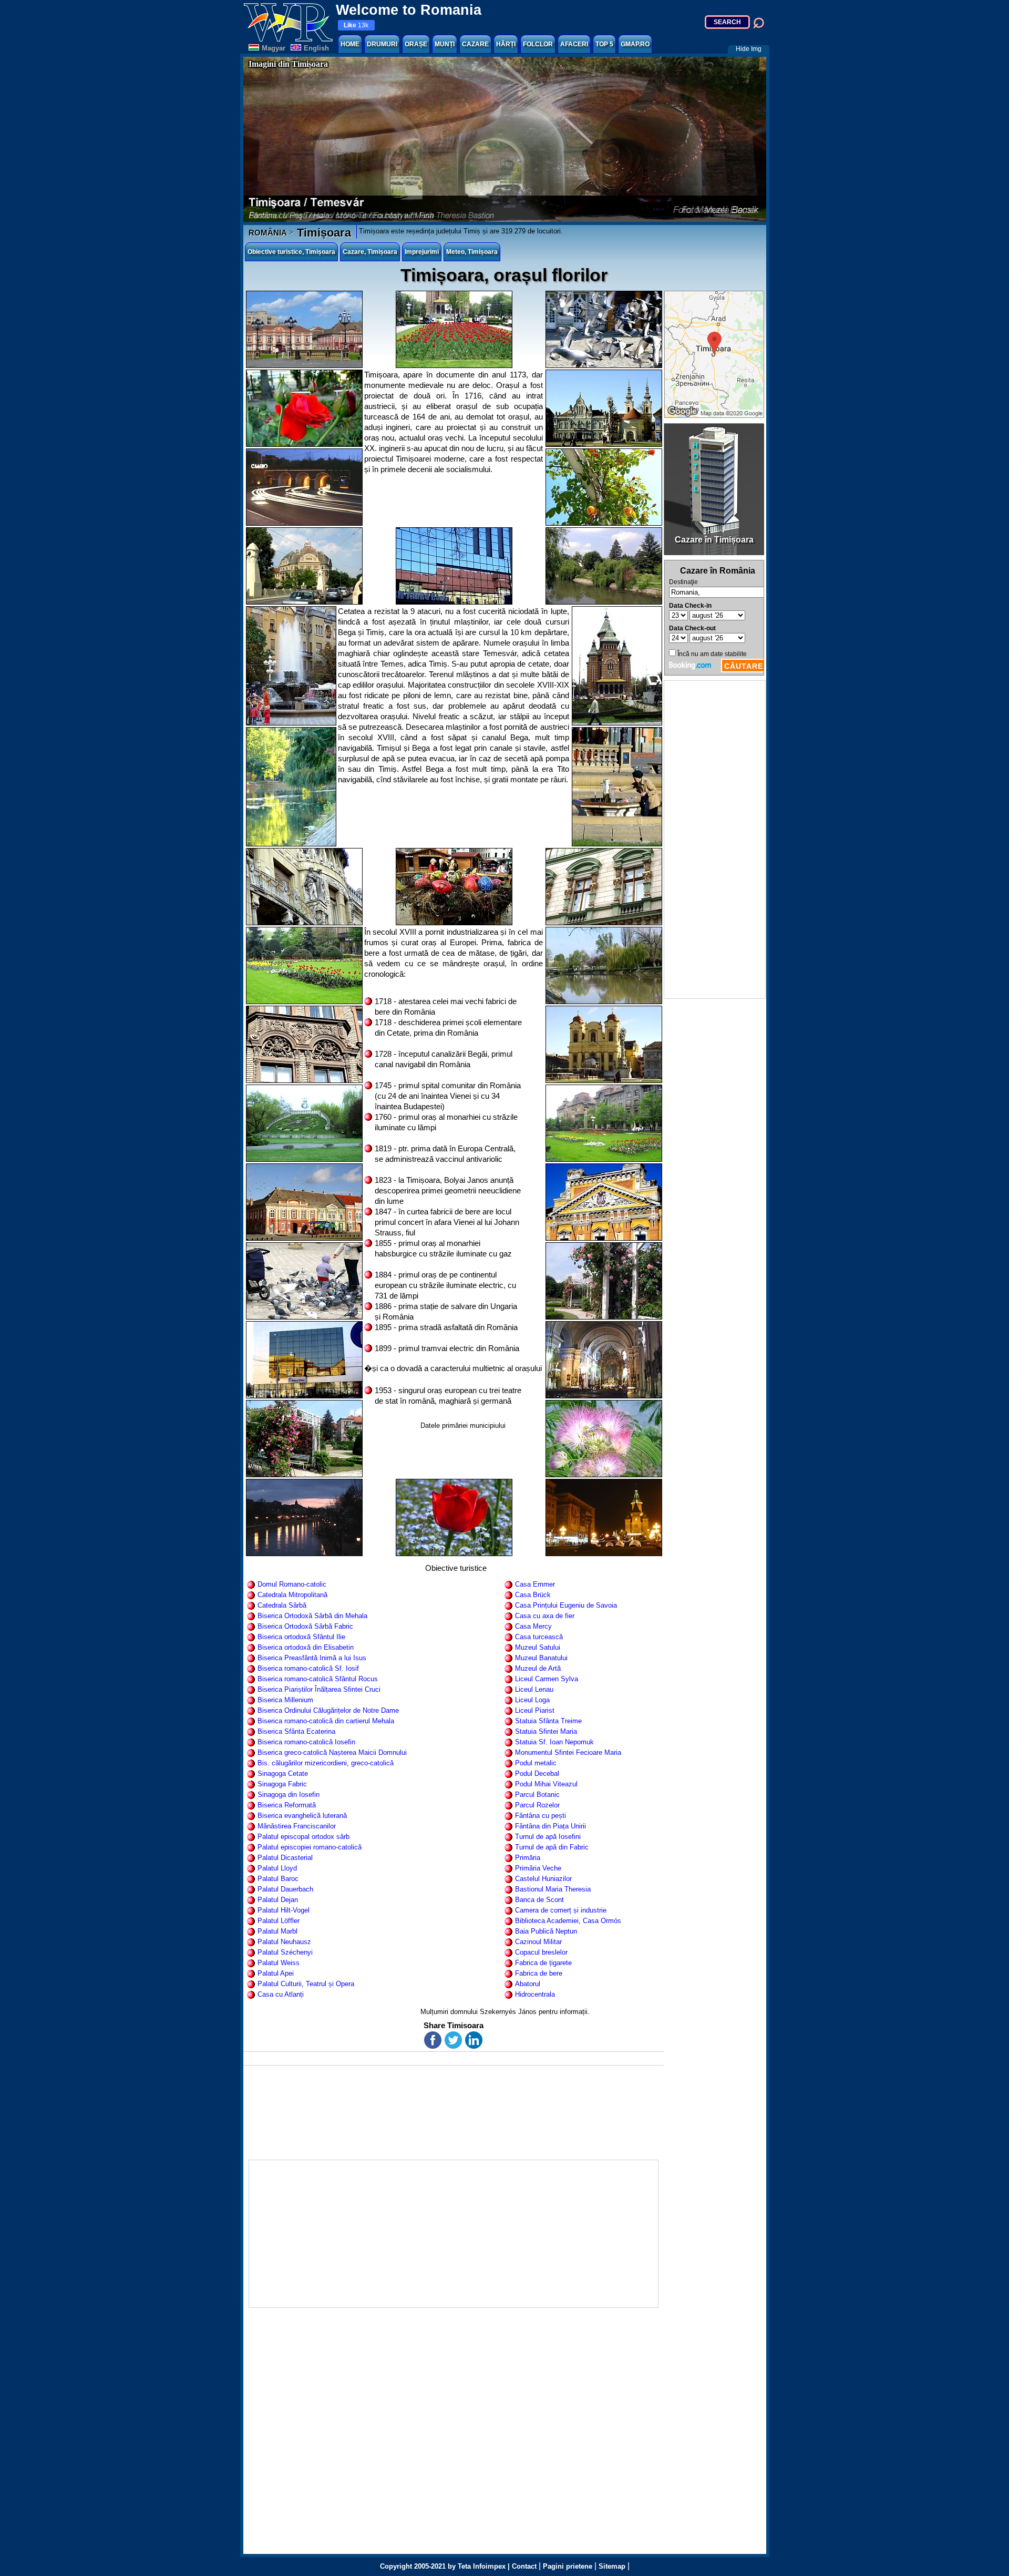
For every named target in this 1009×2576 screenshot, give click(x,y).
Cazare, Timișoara (370, 252)
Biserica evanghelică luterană (302, 1816)
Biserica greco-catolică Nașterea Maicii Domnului (332, 1752)
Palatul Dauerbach (285, 1889)
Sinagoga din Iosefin (289, 1795)
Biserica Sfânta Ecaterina (296, 1731)
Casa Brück (533, 1595)
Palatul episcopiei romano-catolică (310, 1847)
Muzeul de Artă (538, 1668)
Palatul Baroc (278, 1879)
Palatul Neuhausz (284, 1942)
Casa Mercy (533, 1626)
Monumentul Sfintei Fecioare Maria (568, 1752)
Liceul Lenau (534, 1689)
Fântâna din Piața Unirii (550, 1826)
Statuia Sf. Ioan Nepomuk (554, 1742)
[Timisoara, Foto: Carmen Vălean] (304, 329)
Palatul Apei (276, 1973)
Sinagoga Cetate (283, 1773)
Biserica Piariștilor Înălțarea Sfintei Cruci (319, 1689)
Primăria (528, 1858)
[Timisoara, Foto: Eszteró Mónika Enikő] (304, 487)
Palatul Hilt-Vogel (284, 1910)
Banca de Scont (539, 1900)
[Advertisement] (715, 840)
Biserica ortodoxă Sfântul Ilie (301, 1637)
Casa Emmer (535, 1584)
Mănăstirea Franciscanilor (297, 1826)
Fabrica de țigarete (543, 1963)
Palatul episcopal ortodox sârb (303, 1837)
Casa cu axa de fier (545, 1616)
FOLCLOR (538, 44)
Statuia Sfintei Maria (546, 1731)
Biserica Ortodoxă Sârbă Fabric (305, 1626)
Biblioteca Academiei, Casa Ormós (568, 1921)
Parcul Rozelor (537, 1805)
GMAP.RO (635, 44)
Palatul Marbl (277, 1931)
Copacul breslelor (541, 1952)
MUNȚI (445, 44)
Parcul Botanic (537, 1795)
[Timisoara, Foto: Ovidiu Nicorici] (604, 566)
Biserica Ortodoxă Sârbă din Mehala (312, 1616)
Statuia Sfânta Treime (548, 1721)
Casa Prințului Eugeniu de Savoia (566, 1605)
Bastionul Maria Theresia (553, 1889)
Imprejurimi (422, 252)
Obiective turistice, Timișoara (291, 252)
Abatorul (528, 1984)
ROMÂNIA (268, 233)
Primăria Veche (538, 1868)
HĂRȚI (506, 44)
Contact (524, 2566)
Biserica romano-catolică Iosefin (306, 1742)
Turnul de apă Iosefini (548, 1837)
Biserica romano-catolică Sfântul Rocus (318, 1679)
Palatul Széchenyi (285, 1952)
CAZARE (475, 44)
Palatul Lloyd (277, 1868)
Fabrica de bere (539, 1973)
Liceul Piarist (535, 1710)
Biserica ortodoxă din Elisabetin (306, 1647)
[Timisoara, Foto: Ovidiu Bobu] (604, 1517)
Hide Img (749, 49)
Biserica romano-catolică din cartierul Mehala (326, 1721)
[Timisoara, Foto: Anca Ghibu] (604, 487)
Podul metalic (536, 1763)
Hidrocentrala (535, 1994)
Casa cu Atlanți (281, 1994)
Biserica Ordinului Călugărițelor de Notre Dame (328, 1710)
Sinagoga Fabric (282, 1784)
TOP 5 (604, 44)
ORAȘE (416, 44)
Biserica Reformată (287, 1805)
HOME (350, 44)
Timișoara (322, 233)
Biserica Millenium (285, 1700)
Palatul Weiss (279, 1963)
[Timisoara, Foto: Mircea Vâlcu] (604, 329)
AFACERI (574, 44)
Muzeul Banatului (541, 1658)
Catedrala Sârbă (282, 1605)
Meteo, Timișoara (472, 252)
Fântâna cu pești (540, 1816)
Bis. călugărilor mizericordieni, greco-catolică (326, 1763)
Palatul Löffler (279, 1921)
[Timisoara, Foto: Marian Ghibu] (604, 965)
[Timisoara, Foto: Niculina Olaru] (454, 329)
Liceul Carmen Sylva (547, 1679)
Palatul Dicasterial (285, 1858)
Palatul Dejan (278, 1900)
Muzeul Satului (538, 1647)
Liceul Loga (532, 1700)
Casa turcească (539, 1637)
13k (356, 25)
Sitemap (612, 2566)
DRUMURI (382, 44)
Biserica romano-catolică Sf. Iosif (308, 1668)
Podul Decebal (537, 1773)
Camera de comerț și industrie (561, 1910)
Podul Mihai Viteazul (546, 1784)
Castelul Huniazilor (543, 1879)
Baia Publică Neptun (546, 1931)
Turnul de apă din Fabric (552, 1847)
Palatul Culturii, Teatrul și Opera (306, 1984)
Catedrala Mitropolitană (292, 1595)
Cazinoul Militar (538, 1942)
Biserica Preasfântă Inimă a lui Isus (312, 1658)
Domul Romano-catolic (292, 1584)
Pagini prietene (568, 2566)
